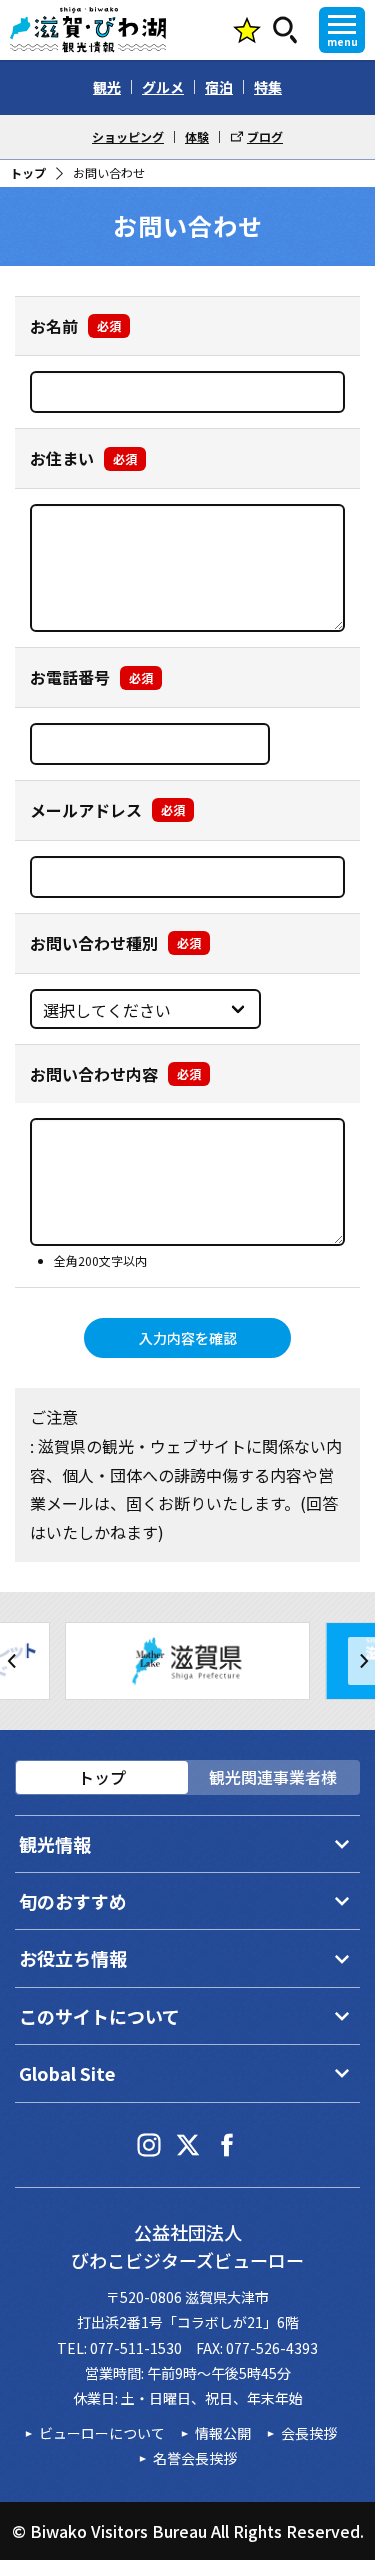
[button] (13, 1661)
